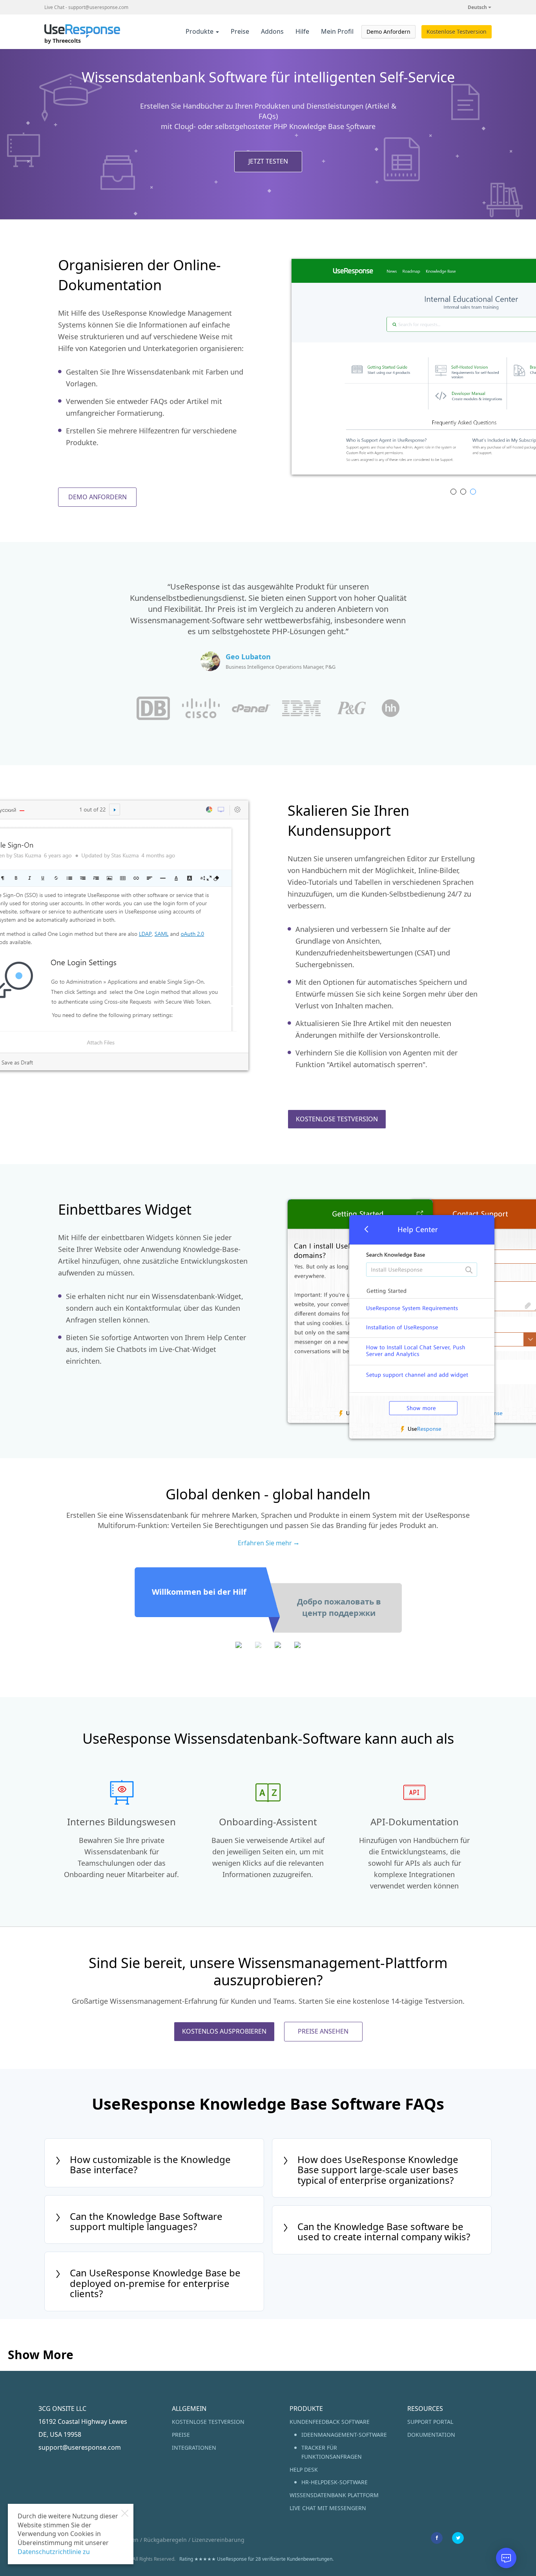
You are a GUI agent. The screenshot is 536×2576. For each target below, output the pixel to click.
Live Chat (54, 7)
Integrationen (194, 2448)
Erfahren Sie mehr (265, 1543)
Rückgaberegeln (165, 2540)
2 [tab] (463, 492)
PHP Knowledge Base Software (325, 126)
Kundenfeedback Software (330, 2422)
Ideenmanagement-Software (344, 2435)
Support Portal (430, 2422)
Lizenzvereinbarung (218, 2540)
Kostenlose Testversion (457, 32)
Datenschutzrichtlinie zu (54, 2552)
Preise (240, 31)
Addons (272, 31)
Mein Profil (337, 31)
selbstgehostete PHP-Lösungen (269, 631)
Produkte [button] (200, 31)
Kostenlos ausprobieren (224, 2031)
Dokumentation (431, 2435)
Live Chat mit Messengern (328, 2508)
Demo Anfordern (388, 32)
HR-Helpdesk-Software (335, 2482)
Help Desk (304, 2470)
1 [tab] (453, 492)
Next (484, 370)
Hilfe (302, 31)
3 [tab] (473, 492)
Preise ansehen (323, 2031)
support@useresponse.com (98, 7)
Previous (282, 370)
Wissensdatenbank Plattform (334, 2495)
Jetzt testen (268, 161)
